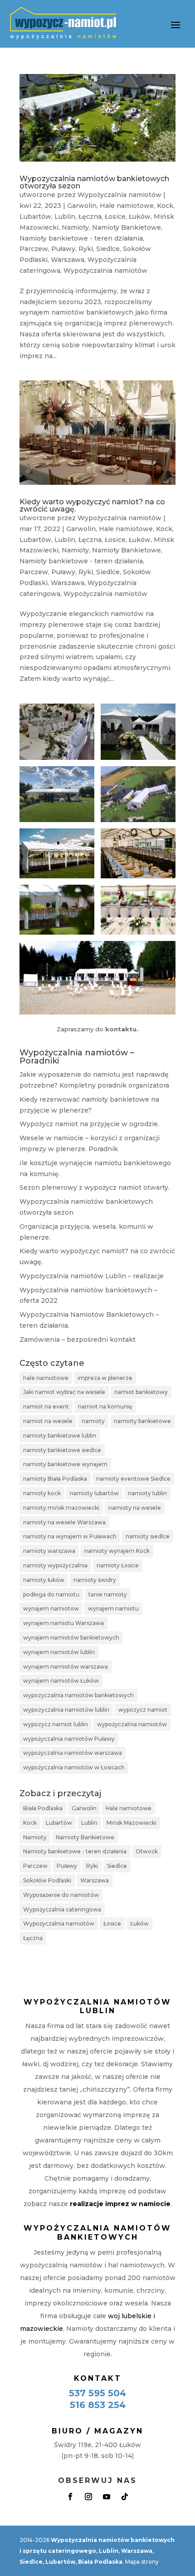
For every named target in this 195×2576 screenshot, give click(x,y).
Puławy (63, 249)
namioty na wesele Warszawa (64, 1522)
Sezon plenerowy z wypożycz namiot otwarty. (95, 1187)
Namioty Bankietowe (127, 227)
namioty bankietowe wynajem (65, 1464)
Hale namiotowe (127, 206)
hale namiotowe (46, 1378)
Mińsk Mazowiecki (132, 1823)
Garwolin (82, 206)
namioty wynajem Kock (117, 1551)
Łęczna (90, 217)
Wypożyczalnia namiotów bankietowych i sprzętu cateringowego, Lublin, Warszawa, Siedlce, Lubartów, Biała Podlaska (97, 2551)
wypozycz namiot (143, 1710)
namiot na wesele (48, 1421)
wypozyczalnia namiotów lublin (66, 1710)
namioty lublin (147, 1493)
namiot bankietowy (141, 1392)
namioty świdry (95, 1580)
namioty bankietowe (142, 1421)
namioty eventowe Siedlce (133, 1479)
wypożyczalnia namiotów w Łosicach (74, 1767)
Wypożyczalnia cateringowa (62, 1909)
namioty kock (42, 1493)
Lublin (65, 217)
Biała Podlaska (43, 1808)
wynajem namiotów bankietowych (71, 1638)
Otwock (147, 1851)
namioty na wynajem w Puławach (70, 1536)
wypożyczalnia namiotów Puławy (69, 1739)
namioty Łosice (118, 1565)
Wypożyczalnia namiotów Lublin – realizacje (92, 1276)
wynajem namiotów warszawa (66, 1667)
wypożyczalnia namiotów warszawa (73, 1753)
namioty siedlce (148, 1536)
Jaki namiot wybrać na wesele (64, 1392)
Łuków (140, 217)
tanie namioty (108, 1594)
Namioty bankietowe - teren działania (81, 238)
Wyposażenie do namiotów (61, 1895)
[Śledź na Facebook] (70, 2497)
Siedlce (108, 249)
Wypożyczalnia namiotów (119, 195)
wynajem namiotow (51, 1608)
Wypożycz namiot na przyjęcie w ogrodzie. (89, 1124)
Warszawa (68, 260)
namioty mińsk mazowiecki (61, 1508)
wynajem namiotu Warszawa (63, 1623)
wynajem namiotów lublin (59, 1652)
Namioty (75, 227)
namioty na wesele (135, 1508)
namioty (93, 1421)
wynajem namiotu (113, 1608)
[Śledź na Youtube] (107, 2497)
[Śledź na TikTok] (125, 2497)
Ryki (86, 249)
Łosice (115, 217)
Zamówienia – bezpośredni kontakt (78, 1340)
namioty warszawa (49, 1551)
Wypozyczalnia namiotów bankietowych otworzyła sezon (94, 182)
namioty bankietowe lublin (60, 1436)
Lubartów (35, 217)
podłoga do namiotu (51, 1594)
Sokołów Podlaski (47, 1880)
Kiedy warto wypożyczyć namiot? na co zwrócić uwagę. (92, 505)
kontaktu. (122, 1029)
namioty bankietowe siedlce (62, 1450)
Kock (165, 206)
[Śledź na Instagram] (88, 2497)
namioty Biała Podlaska (55, 1479)
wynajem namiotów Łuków (61, 1681)
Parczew (34, 249)
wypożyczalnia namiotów (132, 1724)
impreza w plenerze (105, 1378)
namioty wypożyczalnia (55, 1565)
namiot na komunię (105, 1406)
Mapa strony (142, 2562)
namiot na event (46, 1406)
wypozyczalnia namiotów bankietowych (78, 1695)
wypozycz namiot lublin (56, 1724)
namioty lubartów (94, 1493)
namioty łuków (44, 1580)
